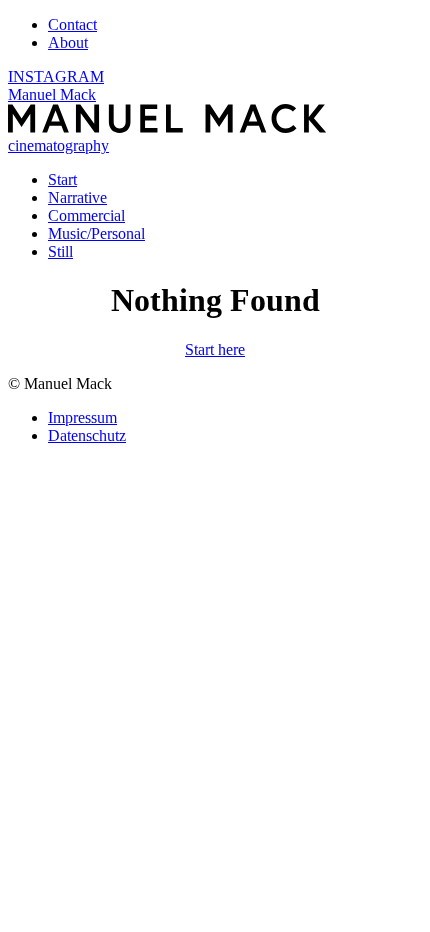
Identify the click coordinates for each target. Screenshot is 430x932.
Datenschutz (87, 435)
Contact (72, 24)
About (68, 42)
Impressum (82, 417)
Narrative (77, 197)
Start (62, 179)
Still (60, 251)
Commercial (86, 215)
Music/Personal (96, 233)
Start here (215, 349)
